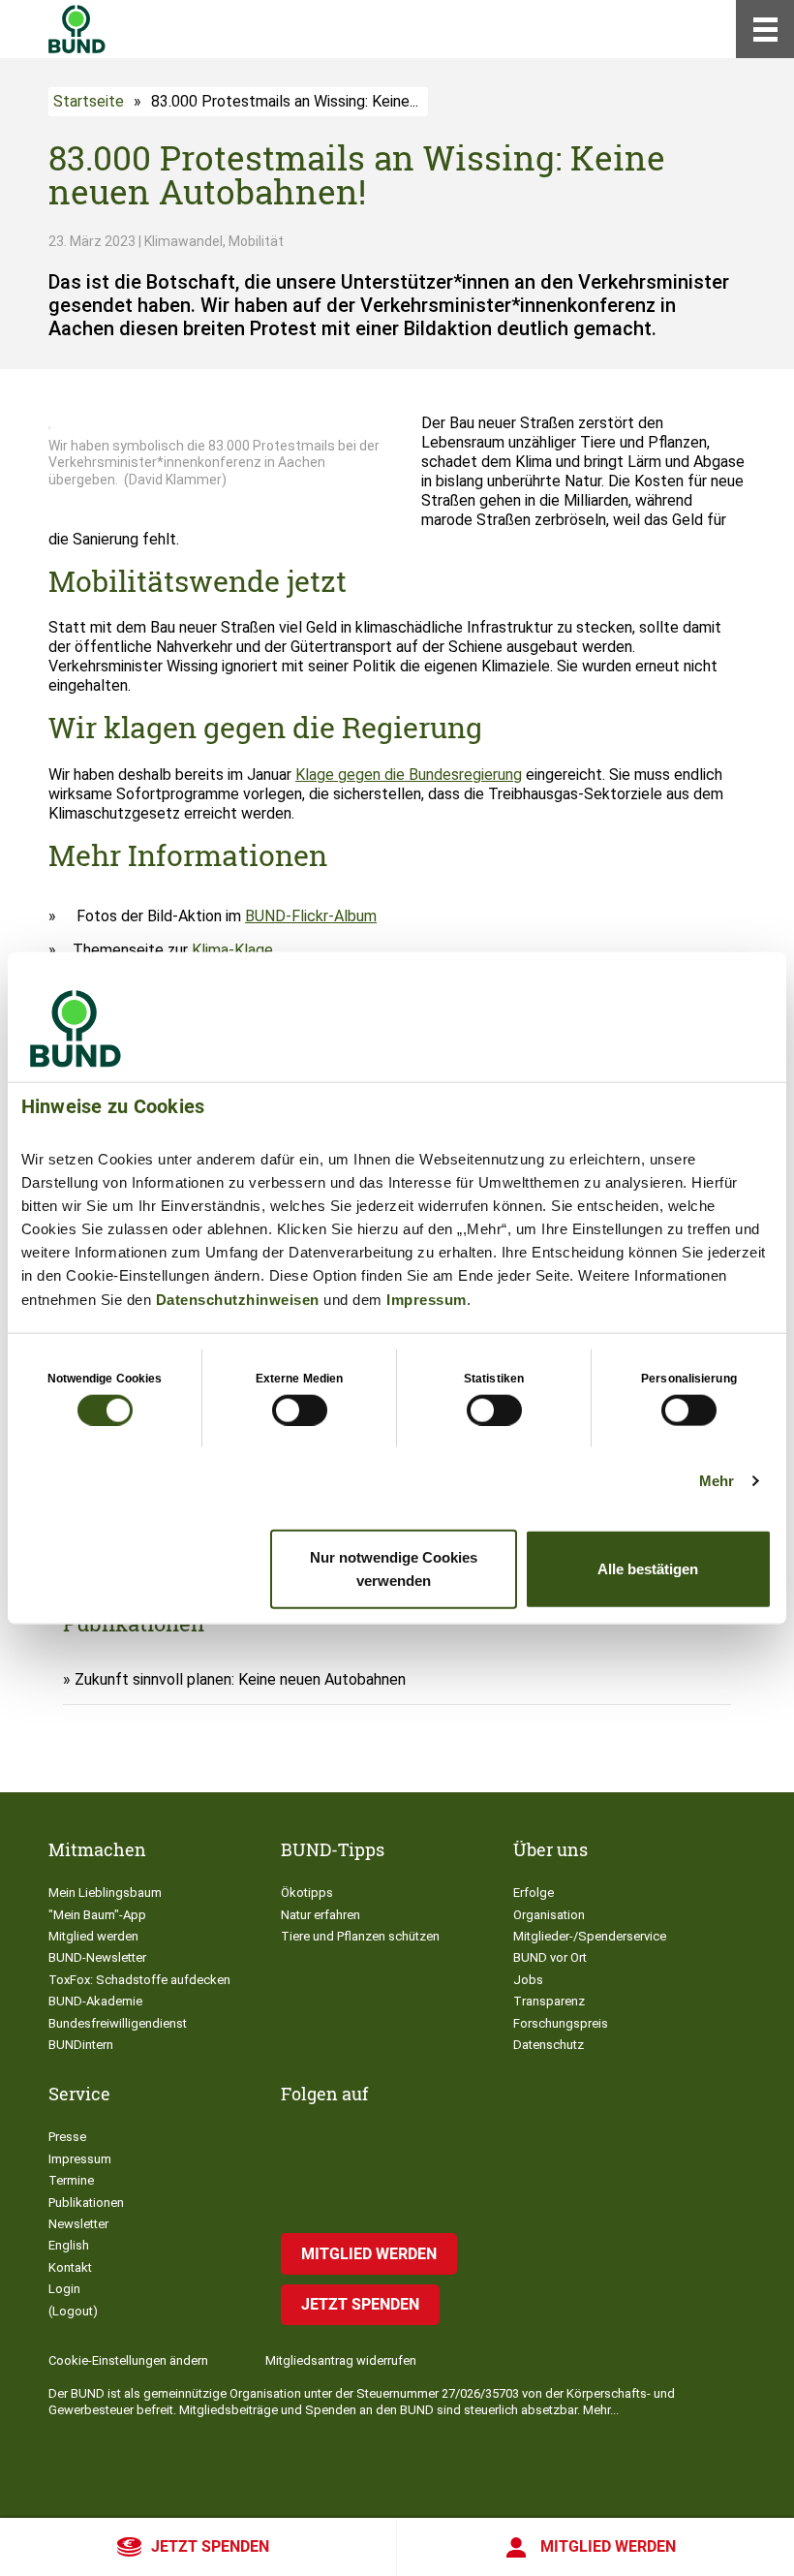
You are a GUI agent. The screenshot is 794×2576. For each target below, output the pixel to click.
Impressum (427, 1299)
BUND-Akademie (95, 2001)
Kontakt (70, 2267)
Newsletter (78, 2224)
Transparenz (549, 2001)
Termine (71, 2180)
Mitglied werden (608, 2546)
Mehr (717, 1480)
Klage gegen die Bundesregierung (409, 775)
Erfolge (534, 1893)
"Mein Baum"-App (97, 1915)
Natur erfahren (321, 1915)
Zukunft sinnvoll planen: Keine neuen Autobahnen (240, 1679)
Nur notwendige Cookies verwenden (394, 1569)
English (69, 2245)
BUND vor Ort (550, 1957)
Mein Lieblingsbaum (105, 1893)
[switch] (300, 1410)
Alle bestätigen (648, 1569)
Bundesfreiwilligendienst (118, 2023)
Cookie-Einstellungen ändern (128, 2360)
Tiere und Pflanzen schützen (360, 1936)
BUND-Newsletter (97, 1957)
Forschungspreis (561, 2023)
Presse (67, 2137)
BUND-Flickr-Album (311, 916)
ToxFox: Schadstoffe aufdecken (139, 1980)
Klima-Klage (232, 950)
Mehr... (601, 2410)
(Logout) (73, 2311)
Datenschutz (549, 2045)
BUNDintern (81, 2045)
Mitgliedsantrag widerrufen (341, 2360)
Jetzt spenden (210, 2546)
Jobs (528, 1980)
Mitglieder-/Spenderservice (590, 1936)
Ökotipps (307, 1893)
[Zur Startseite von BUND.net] (77, 29)
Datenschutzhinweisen (238, 1299)
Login (64, 2289)
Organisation (549, 1915)
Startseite (89, 101)
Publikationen (86, 2203)
